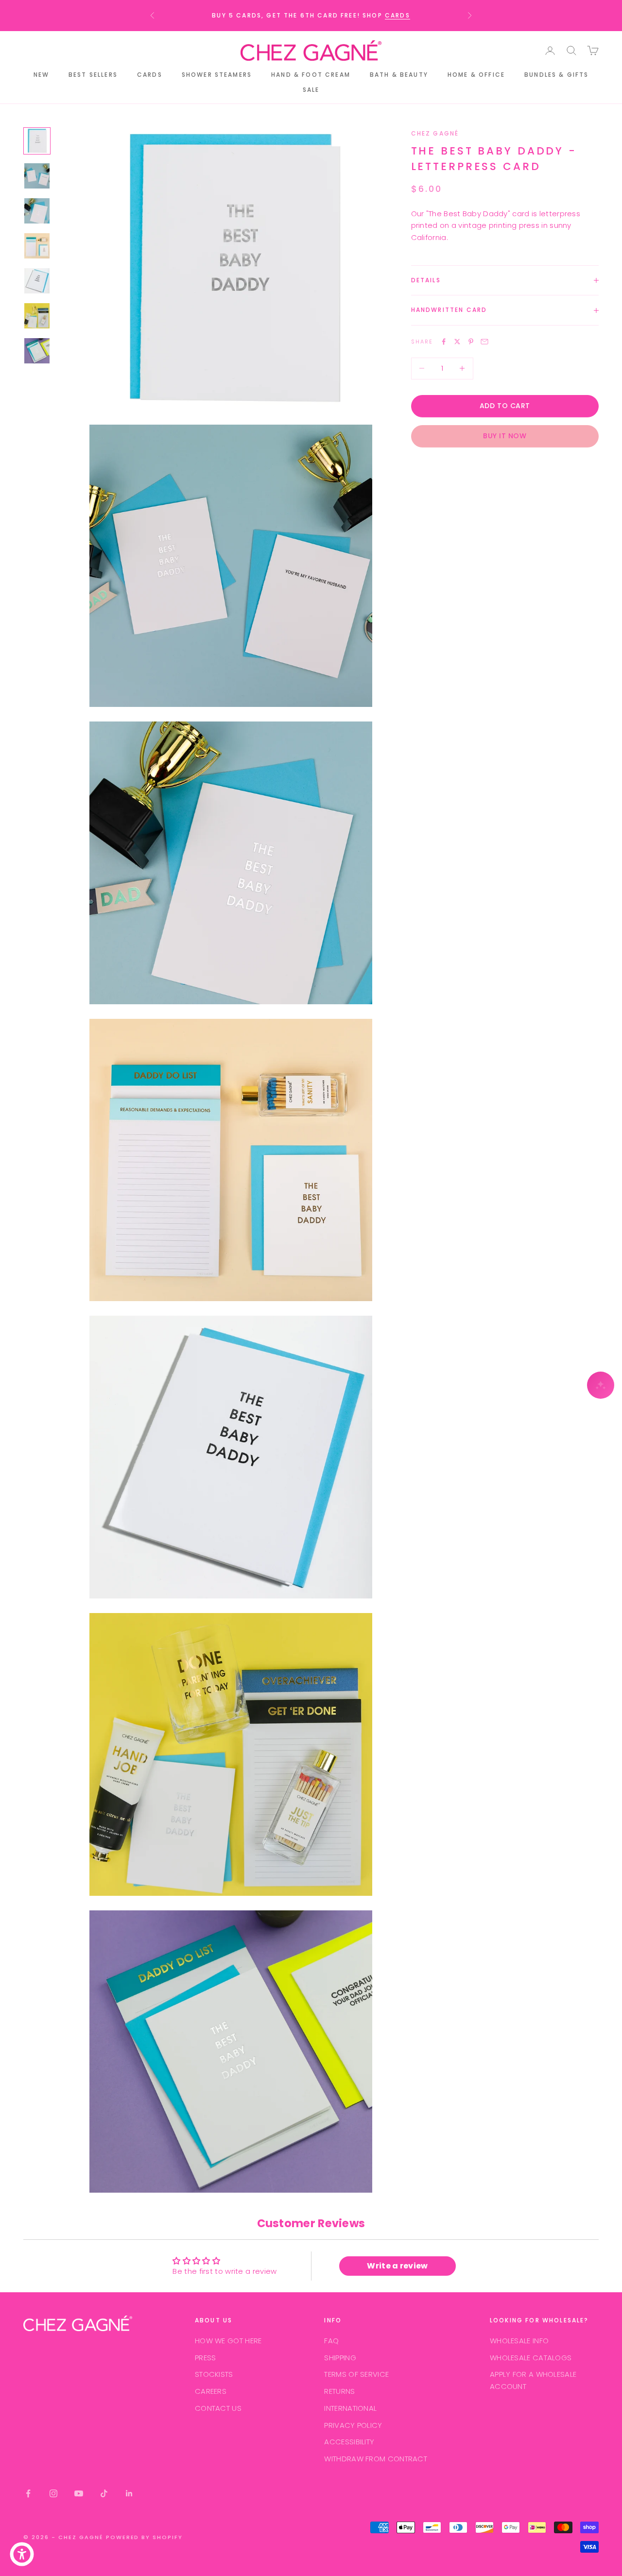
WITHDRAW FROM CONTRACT (376, 2459)
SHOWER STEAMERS (217, 75)
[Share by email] (484, 342)
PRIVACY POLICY (353, 2425)
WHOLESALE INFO (519, 2341)
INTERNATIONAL (350, 2408)
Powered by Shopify (145, 2537)
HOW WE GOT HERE (228, 2341)
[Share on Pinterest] (471, 342)
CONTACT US (218, 2408)
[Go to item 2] (37, 176)
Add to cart (505, 406)
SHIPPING (340, 2358)
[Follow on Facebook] (28, 2493)
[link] (561, 17)
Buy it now (505, 436)
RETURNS (339, 2391)
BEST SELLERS (93, 75)
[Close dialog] (611, 11)
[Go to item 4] (37, 246)
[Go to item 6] (37, 316)
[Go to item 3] (37, 211)
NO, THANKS (561, 172)
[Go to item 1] (37, 141)
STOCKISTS (214, 2374)
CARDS (150, 75)
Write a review (397, 2266)
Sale (311, 90)
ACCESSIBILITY (349, 2442)
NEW (41, 75)
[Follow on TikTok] (104, 2493)
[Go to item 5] (37, 281)
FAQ (331, 2341)
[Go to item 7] (37, 351)
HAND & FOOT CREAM (311, 75)
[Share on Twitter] (457, 342)
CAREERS (211, 2391)
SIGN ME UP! (562, 144)
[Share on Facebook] (444, 342)
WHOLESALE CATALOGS (531, 2358)
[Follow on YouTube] (79, 2493)
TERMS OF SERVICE (356, 2374)
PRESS (206, 2358)
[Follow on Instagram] (53, 2493)
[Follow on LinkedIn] (129, 2493)
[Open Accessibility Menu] (22, 2554)
